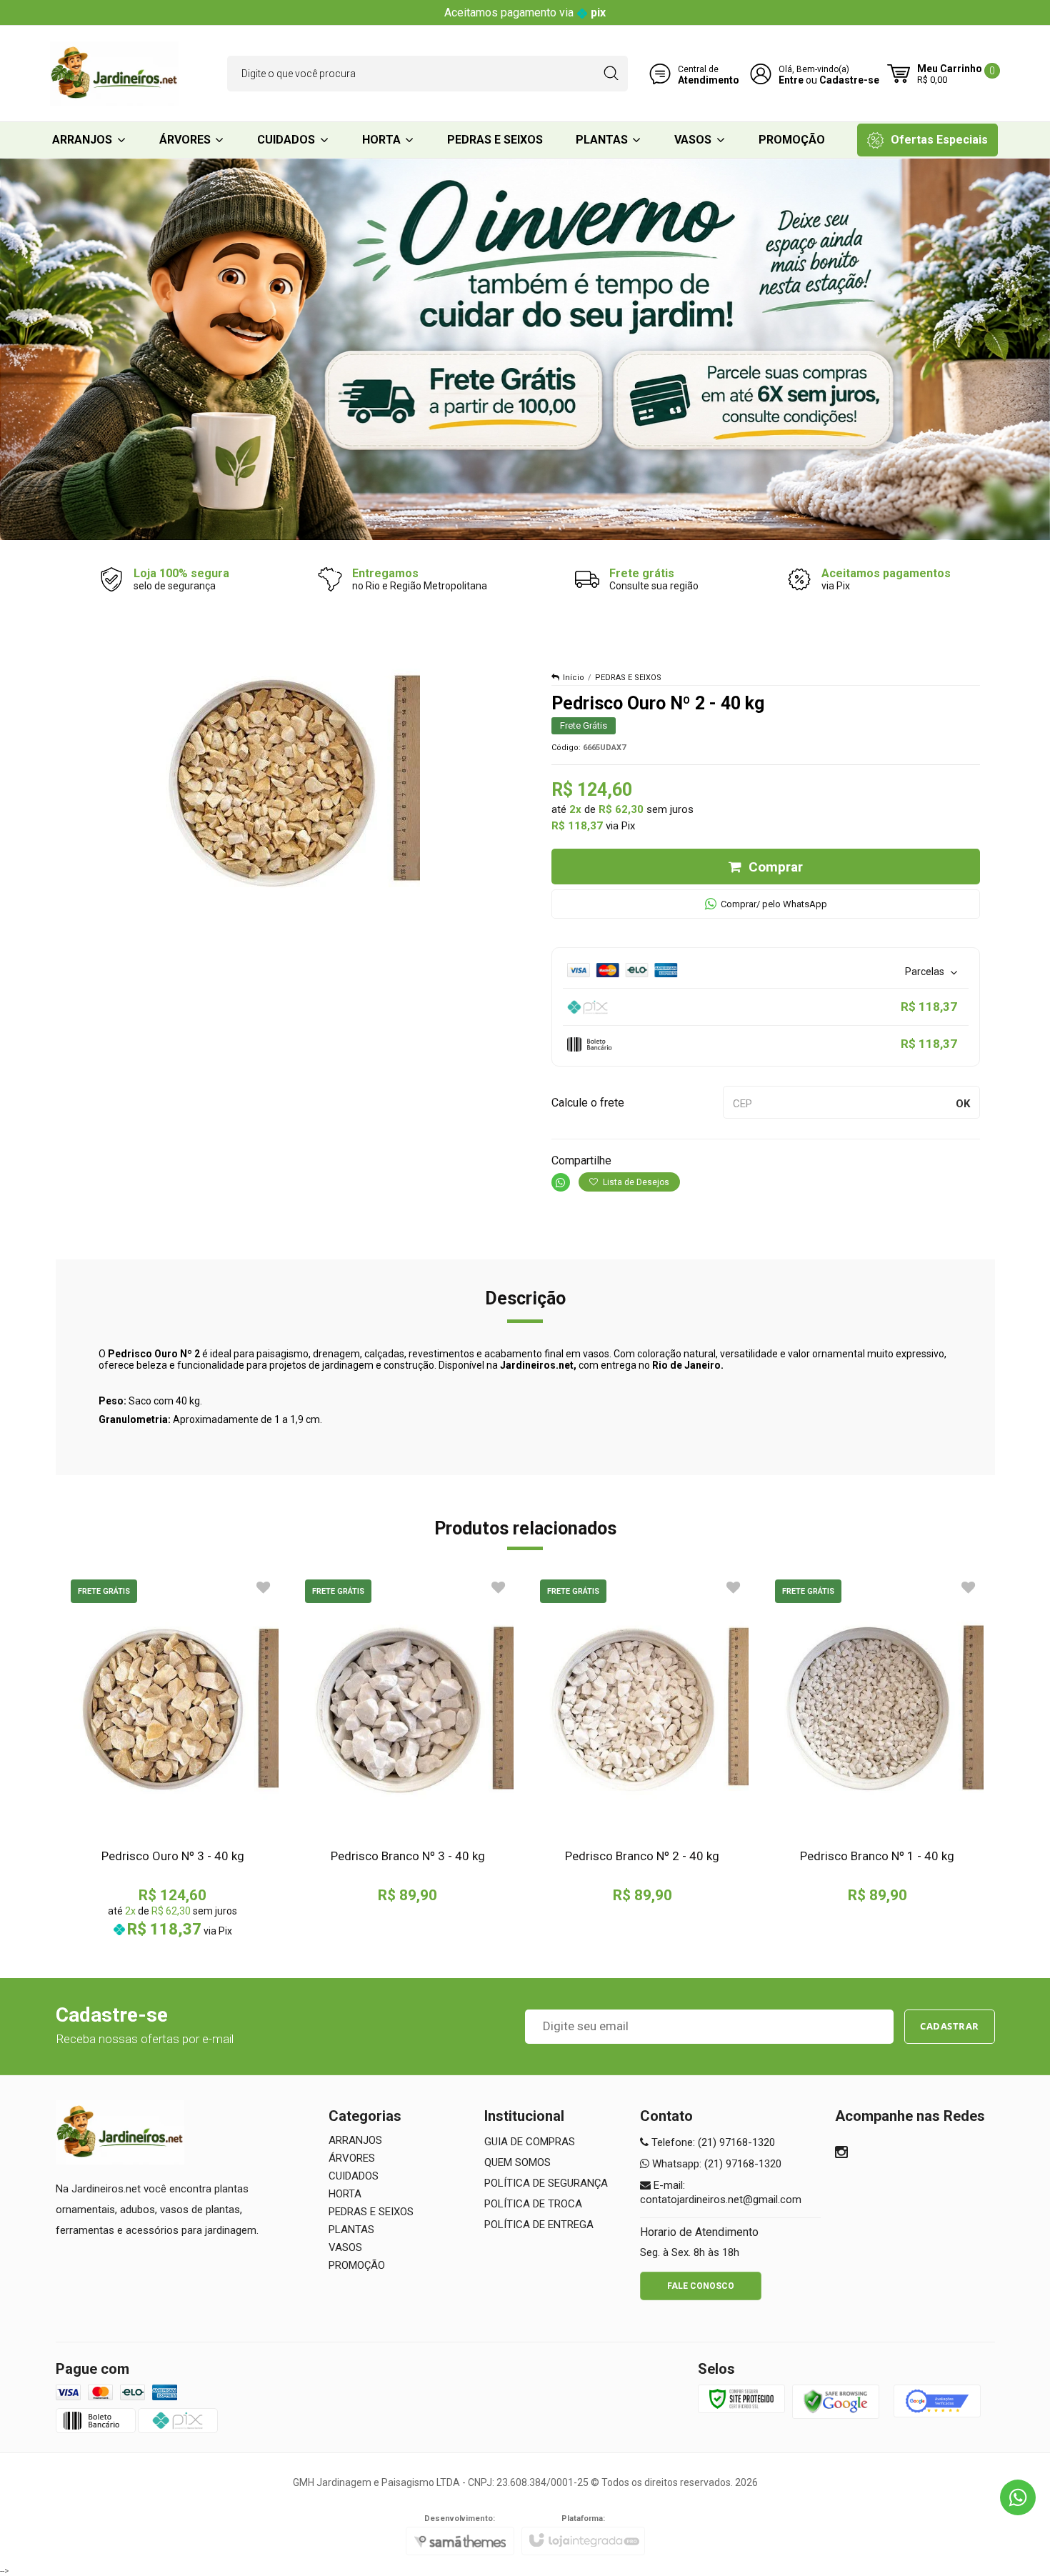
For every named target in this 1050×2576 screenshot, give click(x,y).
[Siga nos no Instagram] (841, 2154)
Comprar (776, 867)
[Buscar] (611, 74)
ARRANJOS (355, 2140)
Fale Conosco (701, 2286)
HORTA (345, 2194)
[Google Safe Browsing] (836, 2402)
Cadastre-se (849, 80)
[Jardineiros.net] (114, 74)
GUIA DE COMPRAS (530, 2142)
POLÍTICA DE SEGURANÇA (546, 2183)
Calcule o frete (588, 1103)
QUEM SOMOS (517, 2162)
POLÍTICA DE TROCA (533, 2204)
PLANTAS (351, 2230)
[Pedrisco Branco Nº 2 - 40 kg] (642, 1740)
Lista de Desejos (635, 1182)
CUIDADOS (354, 2176)
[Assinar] (950, 2027)
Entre (791, 80)
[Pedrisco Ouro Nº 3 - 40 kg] (173, 1757)
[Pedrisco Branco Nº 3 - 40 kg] (407, 1740)
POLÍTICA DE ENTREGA (539, 2225)
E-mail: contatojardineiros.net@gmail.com (721, 2192)
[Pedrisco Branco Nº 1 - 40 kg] (877, 1740)
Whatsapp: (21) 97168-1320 (715, 2164)
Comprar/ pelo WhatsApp (774, 904)
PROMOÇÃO (357, 2265)
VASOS (345, 2247)
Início (574, 678)
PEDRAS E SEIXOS (628, 678)
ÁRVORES (352, 2158)
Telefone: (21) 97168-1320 (712, 2142)
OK (963, 1104)
